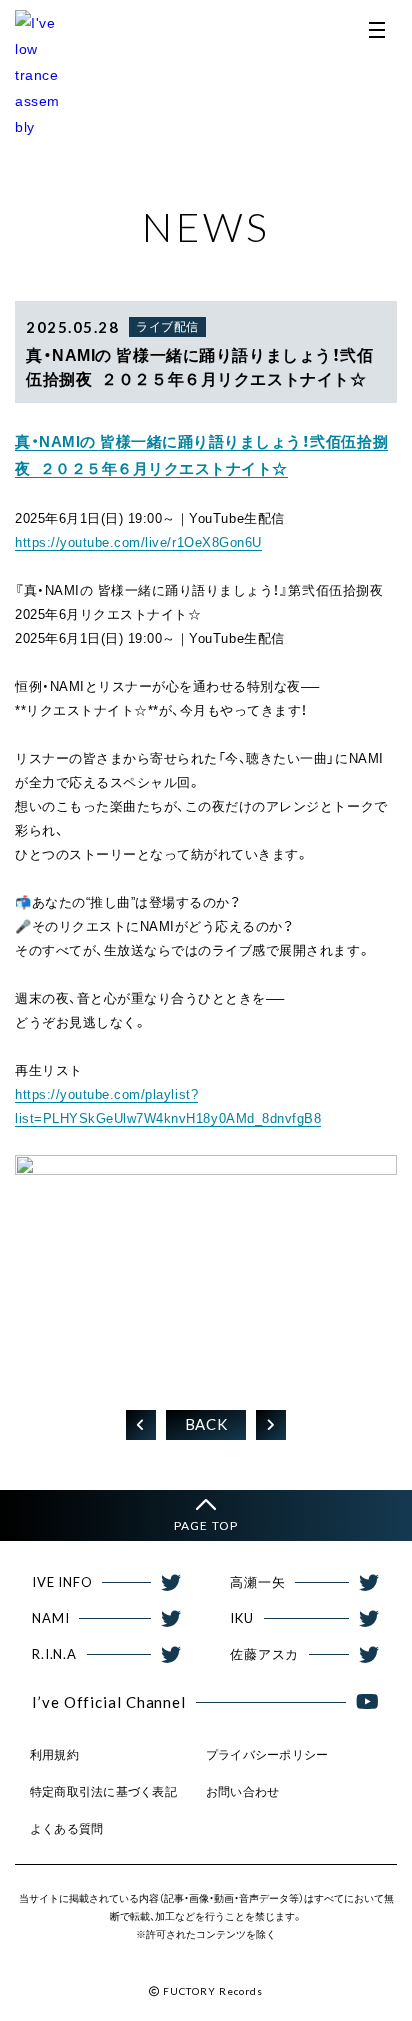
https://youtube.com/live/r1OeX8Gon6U (138, 542)
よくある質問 (66, 1829)
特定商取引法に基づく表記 (103, 1792)
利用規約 (54, 1755)
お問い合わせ (242, 1792)
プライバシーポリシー (267, 1755)
